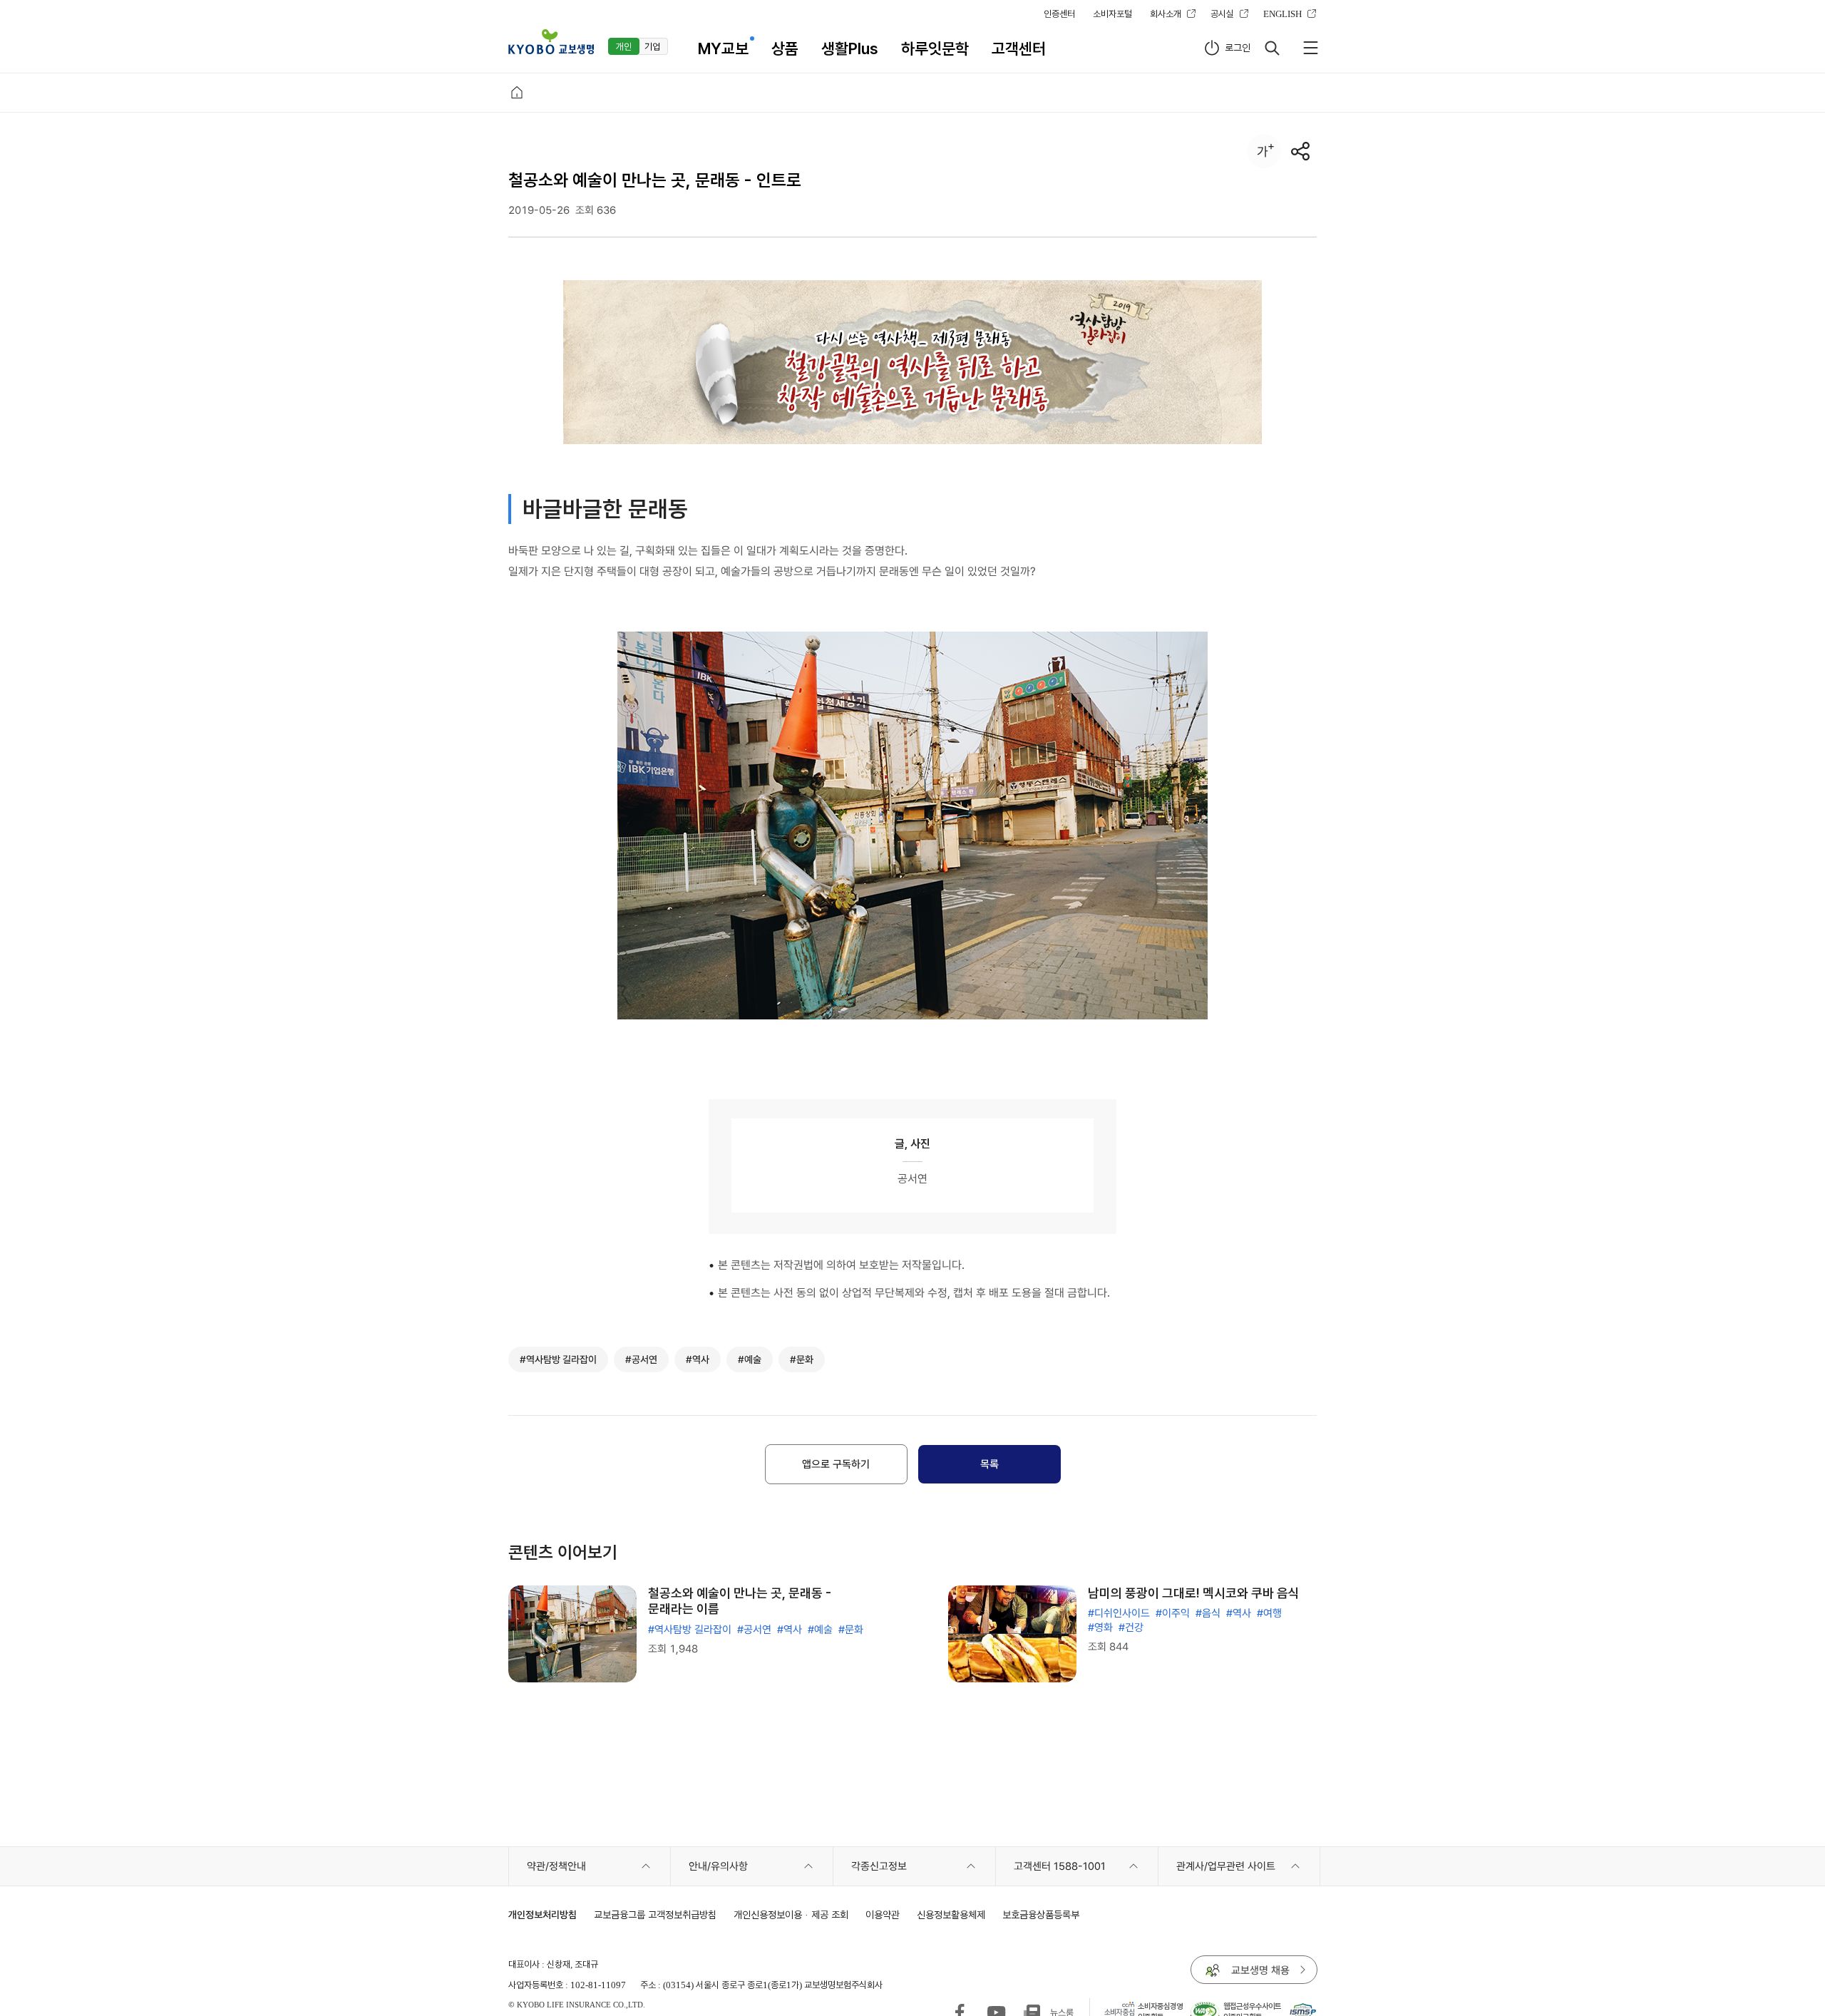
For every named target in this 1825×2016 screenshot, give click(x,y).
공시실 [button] (1222, 14)
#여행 (1269, 1613)
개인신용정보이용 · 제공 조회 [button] (791, 1914)
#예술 (820, 1630)
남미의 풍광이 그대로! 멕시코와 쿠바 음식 (1194, 1593)
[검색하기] (1272, 48)
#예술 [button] (750, 1359)
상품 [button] (785, 48)
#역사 (790, 1630)
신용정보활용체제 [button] (951, 1914)
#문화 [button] (802, 1359)
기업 (652, 46)
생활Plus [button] (850, 48)
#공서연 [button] (641, 1359)
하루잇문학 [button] (935, 48)
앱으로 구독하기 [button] (836, 1464)
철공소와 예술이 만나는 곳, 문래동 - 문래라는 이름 (740, 1601)
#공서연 (754, 1630)
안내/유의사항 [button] (718, 1866)
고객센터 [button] (1019, 48)
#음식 (1208, 1613)
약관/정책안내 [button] (556, 1866)
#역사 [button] (698, 1359)
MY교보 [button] (723, 48)
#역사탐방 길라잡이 (690, 1630)
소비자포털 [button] (1112, 14)
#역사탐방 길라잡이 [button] (558, 1359)
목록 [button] (989, 1464)
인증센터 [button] (1059, 14)
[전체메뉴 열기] (1310, 48)
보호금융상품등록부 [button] (1041, 1914)
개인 (624, 46)
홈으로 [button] (517, 93)
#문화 (851, 1630)
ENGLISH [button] (1282, 14)
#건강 (1131, 1627)
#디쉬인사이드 (1119, 1613)
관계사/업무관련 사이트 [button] (1226, 1866)
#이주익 (1173, 1613)
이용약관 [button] (883, 1914)
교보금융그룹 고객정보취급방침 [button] (655, 1914)
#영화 (1100, 1627)
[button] (551, 42)
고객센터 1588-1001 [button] (1060, 1866)
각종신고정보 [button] (879, 1866)
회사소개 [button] (1166, 14)
